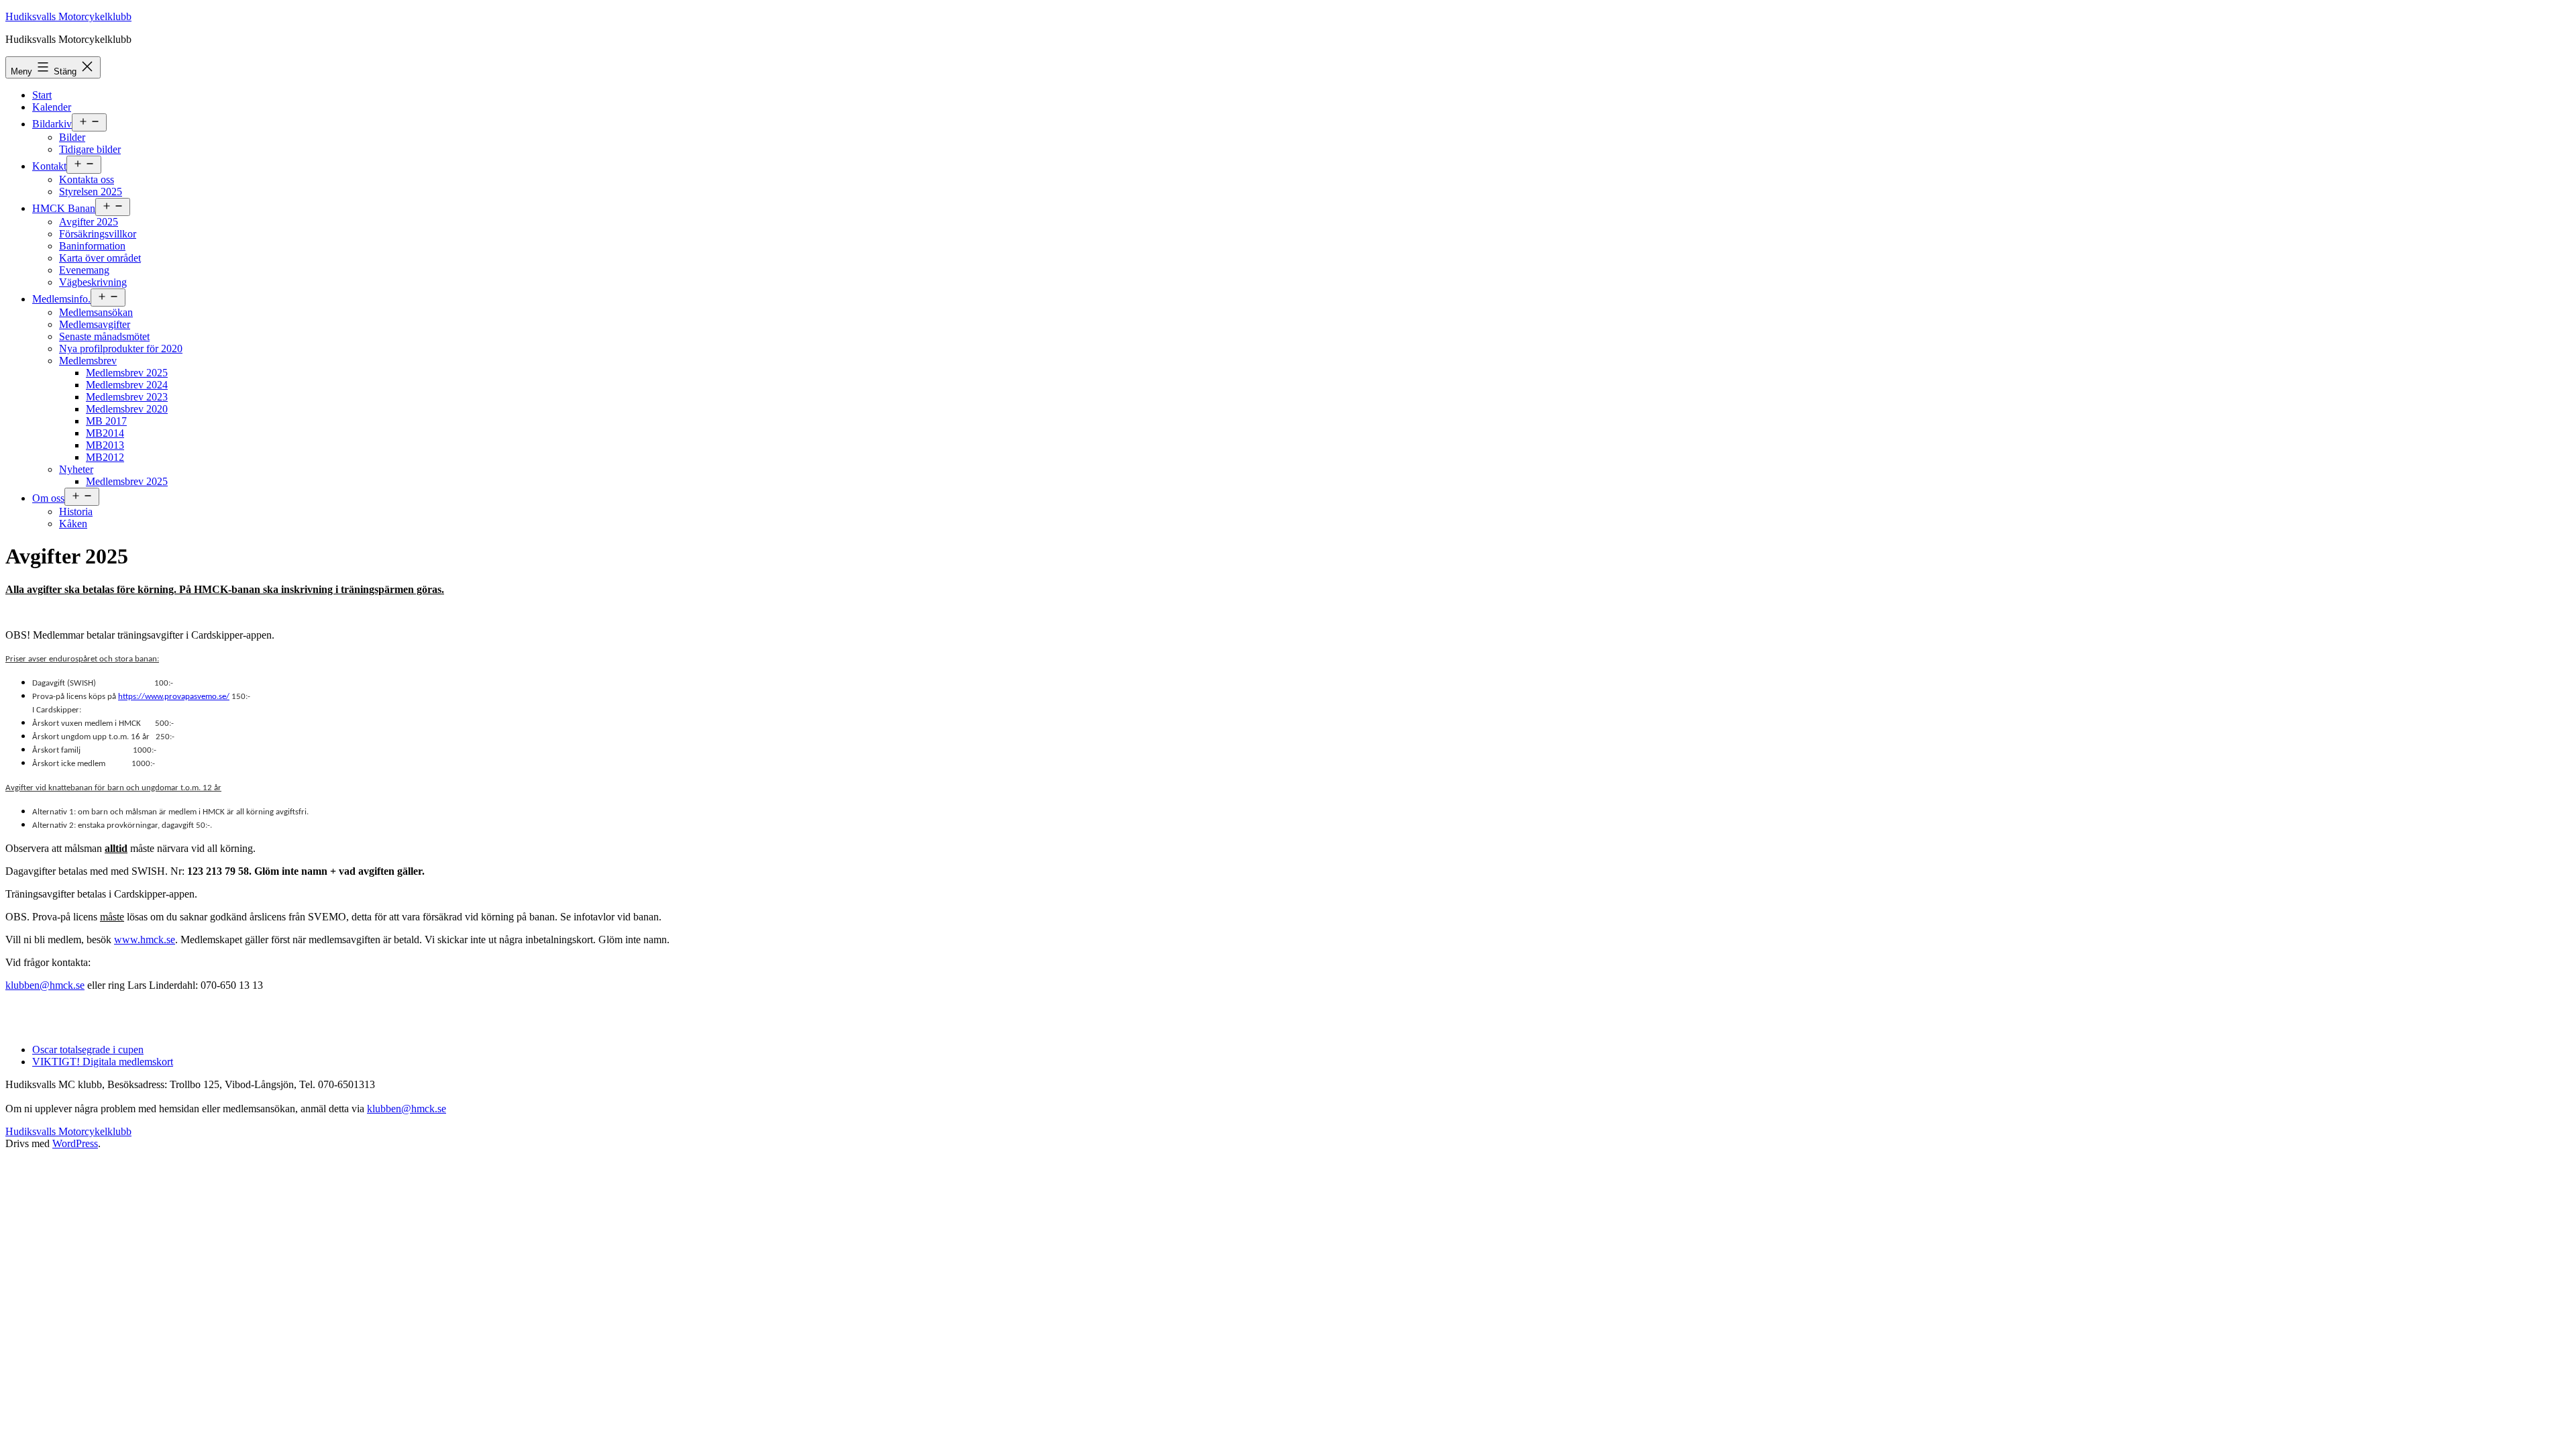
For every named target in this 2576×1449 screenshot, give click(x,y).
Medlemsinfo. (61, 299)
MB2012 (105, 457)
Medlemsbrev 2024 (127, 385)
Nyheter (76, 469)
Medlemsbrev (88, 361)
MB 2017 (106, 421)
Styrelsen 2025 (91, 192)
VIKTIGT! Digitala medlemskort (103, 1062)
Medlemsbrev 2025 (127, 373)
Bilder (72, 137)
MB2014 (105, 433)
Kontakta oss (87, 179)
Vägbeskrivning (93, 282)
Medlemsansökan (96, 312)
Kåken (73, 524)
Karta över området (100, 258)
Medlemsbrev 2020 (127, 409)
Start (42, 95)
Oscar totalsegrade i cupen (88, 1050)
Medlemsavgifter (95, 324)
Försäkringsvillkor (98, 234)
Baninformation (92, 246)
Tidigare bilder (90, 149)
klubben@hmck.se (45, 985)
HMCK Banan (64, 208)
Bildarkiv (52, 124)
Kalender (52, 107)
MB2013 (105, 445)
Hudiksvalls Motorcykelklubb (68, 16)
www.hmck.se (145, 940)
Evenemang (84, 270)
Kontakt (49, 166)
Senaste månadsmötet (104, 336)
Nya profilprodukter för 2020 (121, 348)
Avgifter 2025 (89, 222)
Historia (76, 512)
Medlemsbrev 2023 (127, 397)
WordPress (75, 1143)
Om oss (48, 498)
